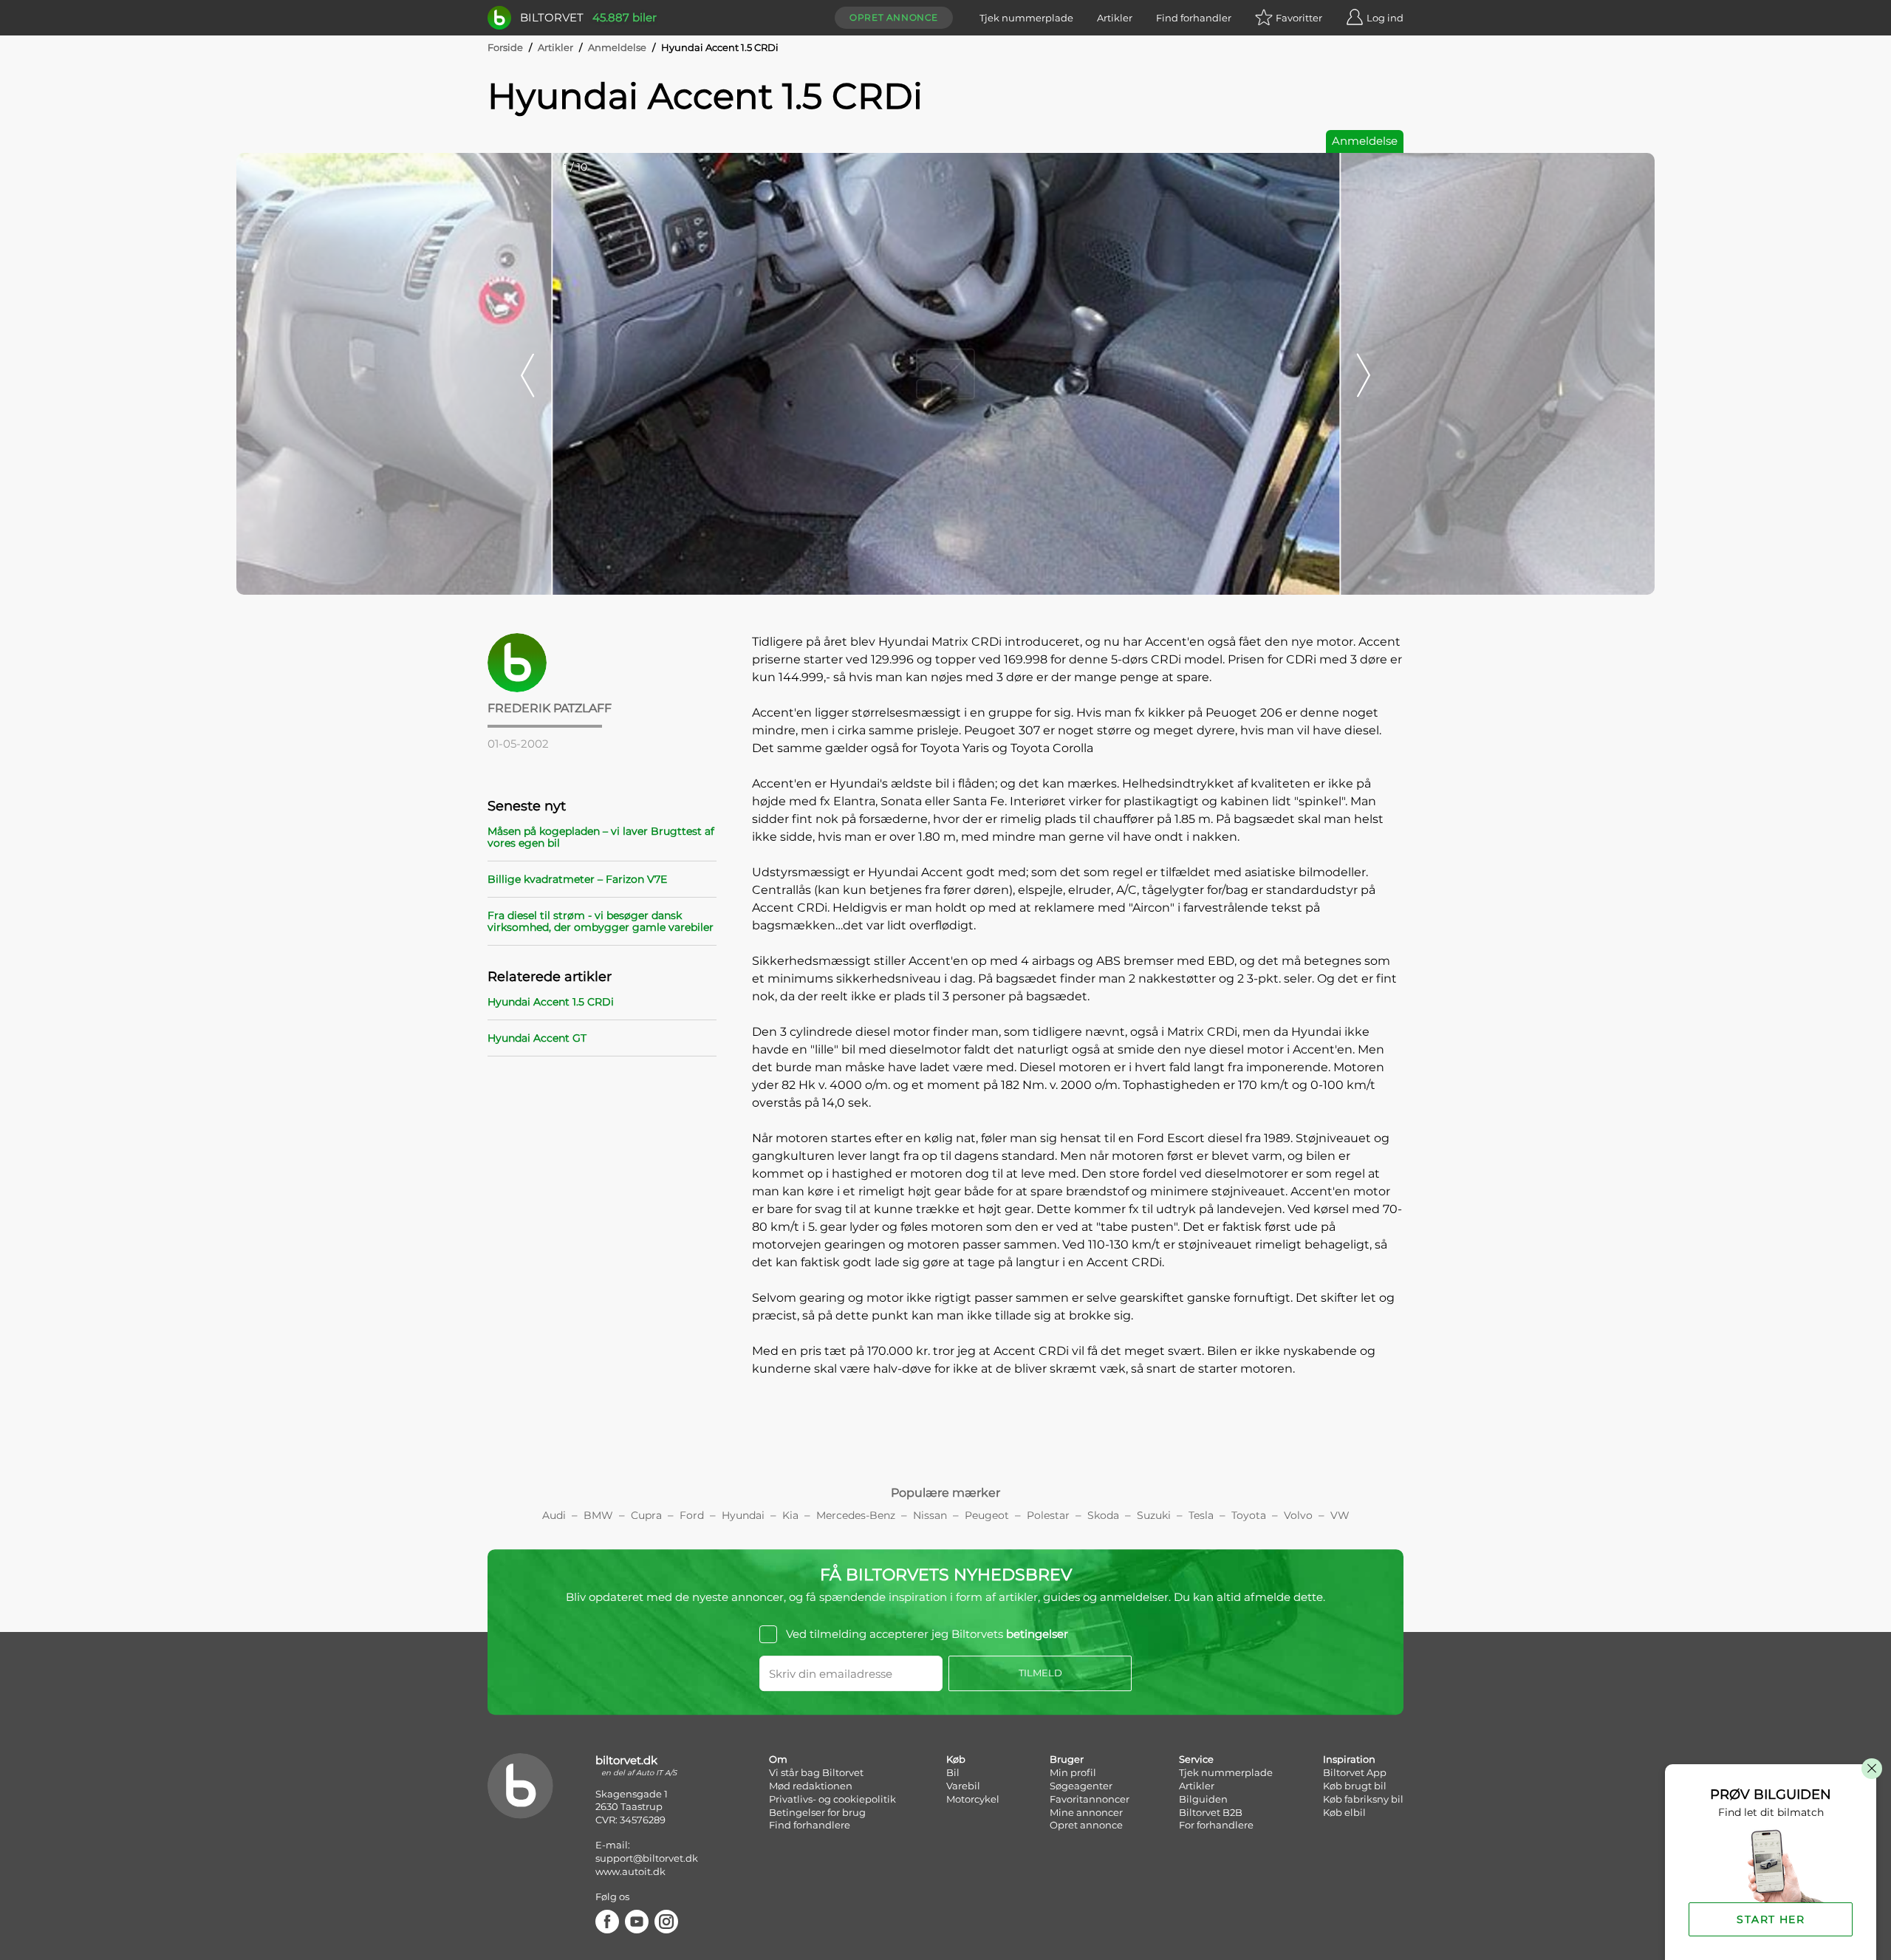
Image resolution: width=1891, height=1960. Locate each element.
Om (778, 1759)
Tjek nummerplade (1026, 18)
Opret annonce (894, 17)
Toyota (1249, 1515)
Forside (505, 47)
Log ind (1385, 18)
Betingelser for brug (817, 1812)
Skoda (1103, 1515)
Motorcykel (973, 1799)
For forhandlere (1216, 1825)
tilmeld (1040, 1673)
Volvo (1298, 1515)
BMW (598, 1515)
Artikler (1115, 18)
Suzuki (1154, 1515)
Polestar (1048, 1515)
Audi (554, 1515)
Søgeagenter (1081, 1786)
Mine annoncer (1086, 1812)
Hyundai (743, 1515)
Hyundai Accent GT (537, 1038)
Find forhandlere (810, 1825)
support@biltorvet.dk (647, 1858)
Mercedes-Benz (856, 1515)
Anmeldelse (617, 47)
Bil (953, 1772)
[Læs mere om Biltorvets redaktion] (602, 663)
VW (1340, 1515)
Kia (790, 1515)
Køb (956, 1759)
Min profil (1073, 1772)
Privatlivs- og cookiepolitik (832, 1799)
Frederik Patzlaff (550, 708)
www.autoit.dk (630, 1871)
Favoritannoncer (1090, 1799)
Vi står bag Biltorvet (816, 1772)
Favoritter (1299, 18)
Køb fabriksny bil (1363, 1799)
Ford (692, 1515)
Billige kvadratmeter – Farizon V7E (577, 879)
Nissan (930, 1515)
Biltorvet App (1355, 1772)
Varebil (963, 1786)
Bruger (1067, 1759)
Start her (1771, 1919)
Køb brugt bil (1355, 1786)
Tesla (1201, 1515)
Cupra (646, 1515)
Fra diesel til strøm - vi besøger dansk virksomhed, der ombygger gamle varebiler (601, 921)
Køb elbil (1344, 1812)
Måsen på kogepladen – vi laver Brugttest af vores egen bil (601, 837)
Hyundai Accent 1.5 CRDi (551, 1002)
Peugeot (987, 1515)
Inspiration (1349, 1759)
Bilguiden (1203, 1799)
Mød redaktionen (811, 1786)
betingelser (1037, 1634)
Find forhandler (1194, 18)
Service (1196, 1759)
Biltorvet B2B (1211, 1812)
